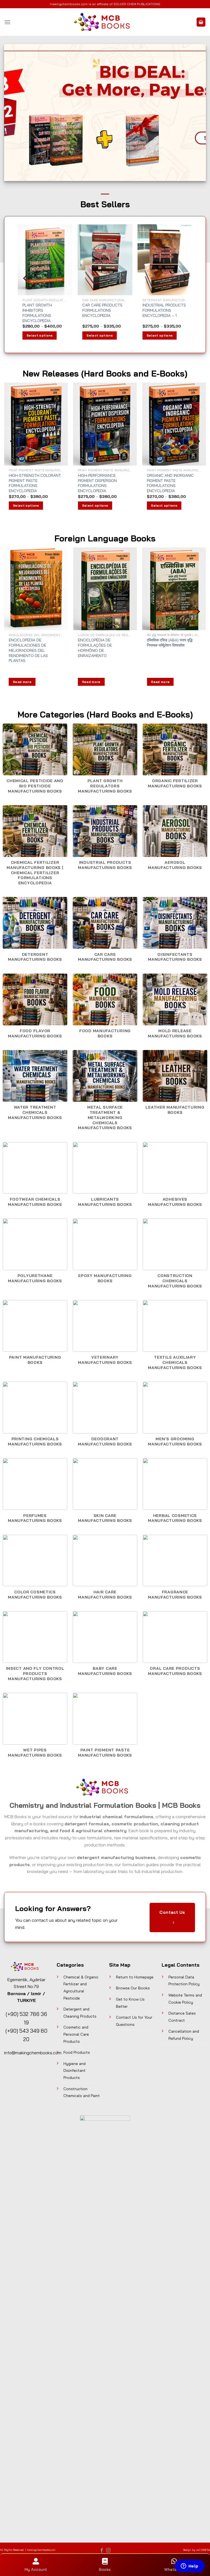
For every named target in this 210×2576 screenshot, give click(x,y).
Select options (40, 335)
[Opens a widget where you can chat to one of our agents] (189, 2566)
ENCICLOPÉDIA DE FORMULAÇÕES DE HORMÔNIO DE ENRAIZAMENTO (95, 648)
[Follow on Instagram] (108, 2551)
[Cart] (201, 22)
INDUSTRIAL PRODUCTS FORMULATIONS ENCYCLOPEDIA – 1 (164, 310)
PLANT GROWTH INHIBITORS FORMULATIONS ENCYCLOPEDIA (37, 313)
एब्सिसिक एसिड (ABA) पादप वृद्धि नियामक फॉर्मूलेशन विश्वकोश (170, 643)
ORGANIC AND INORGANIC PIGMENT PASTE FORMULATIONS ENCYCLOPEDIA (170, 483)
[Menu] (7, 22)
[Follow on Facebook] (102, 2551)
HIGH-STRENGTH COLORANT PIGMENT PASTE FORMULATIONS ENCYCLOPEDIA (35, 483)
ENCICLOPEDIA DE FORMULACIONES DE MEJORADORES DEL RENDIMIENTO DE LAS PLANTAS (28, 650)
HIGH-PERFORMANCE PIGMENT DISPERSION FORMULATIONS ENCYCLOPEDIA (97, 483)
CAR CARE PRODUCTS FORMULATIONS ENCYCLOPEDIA (102, 310)
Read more (22, 682)
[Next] (185, 278)
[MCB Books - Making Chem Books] (105, 22)
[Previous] (25, 278)
